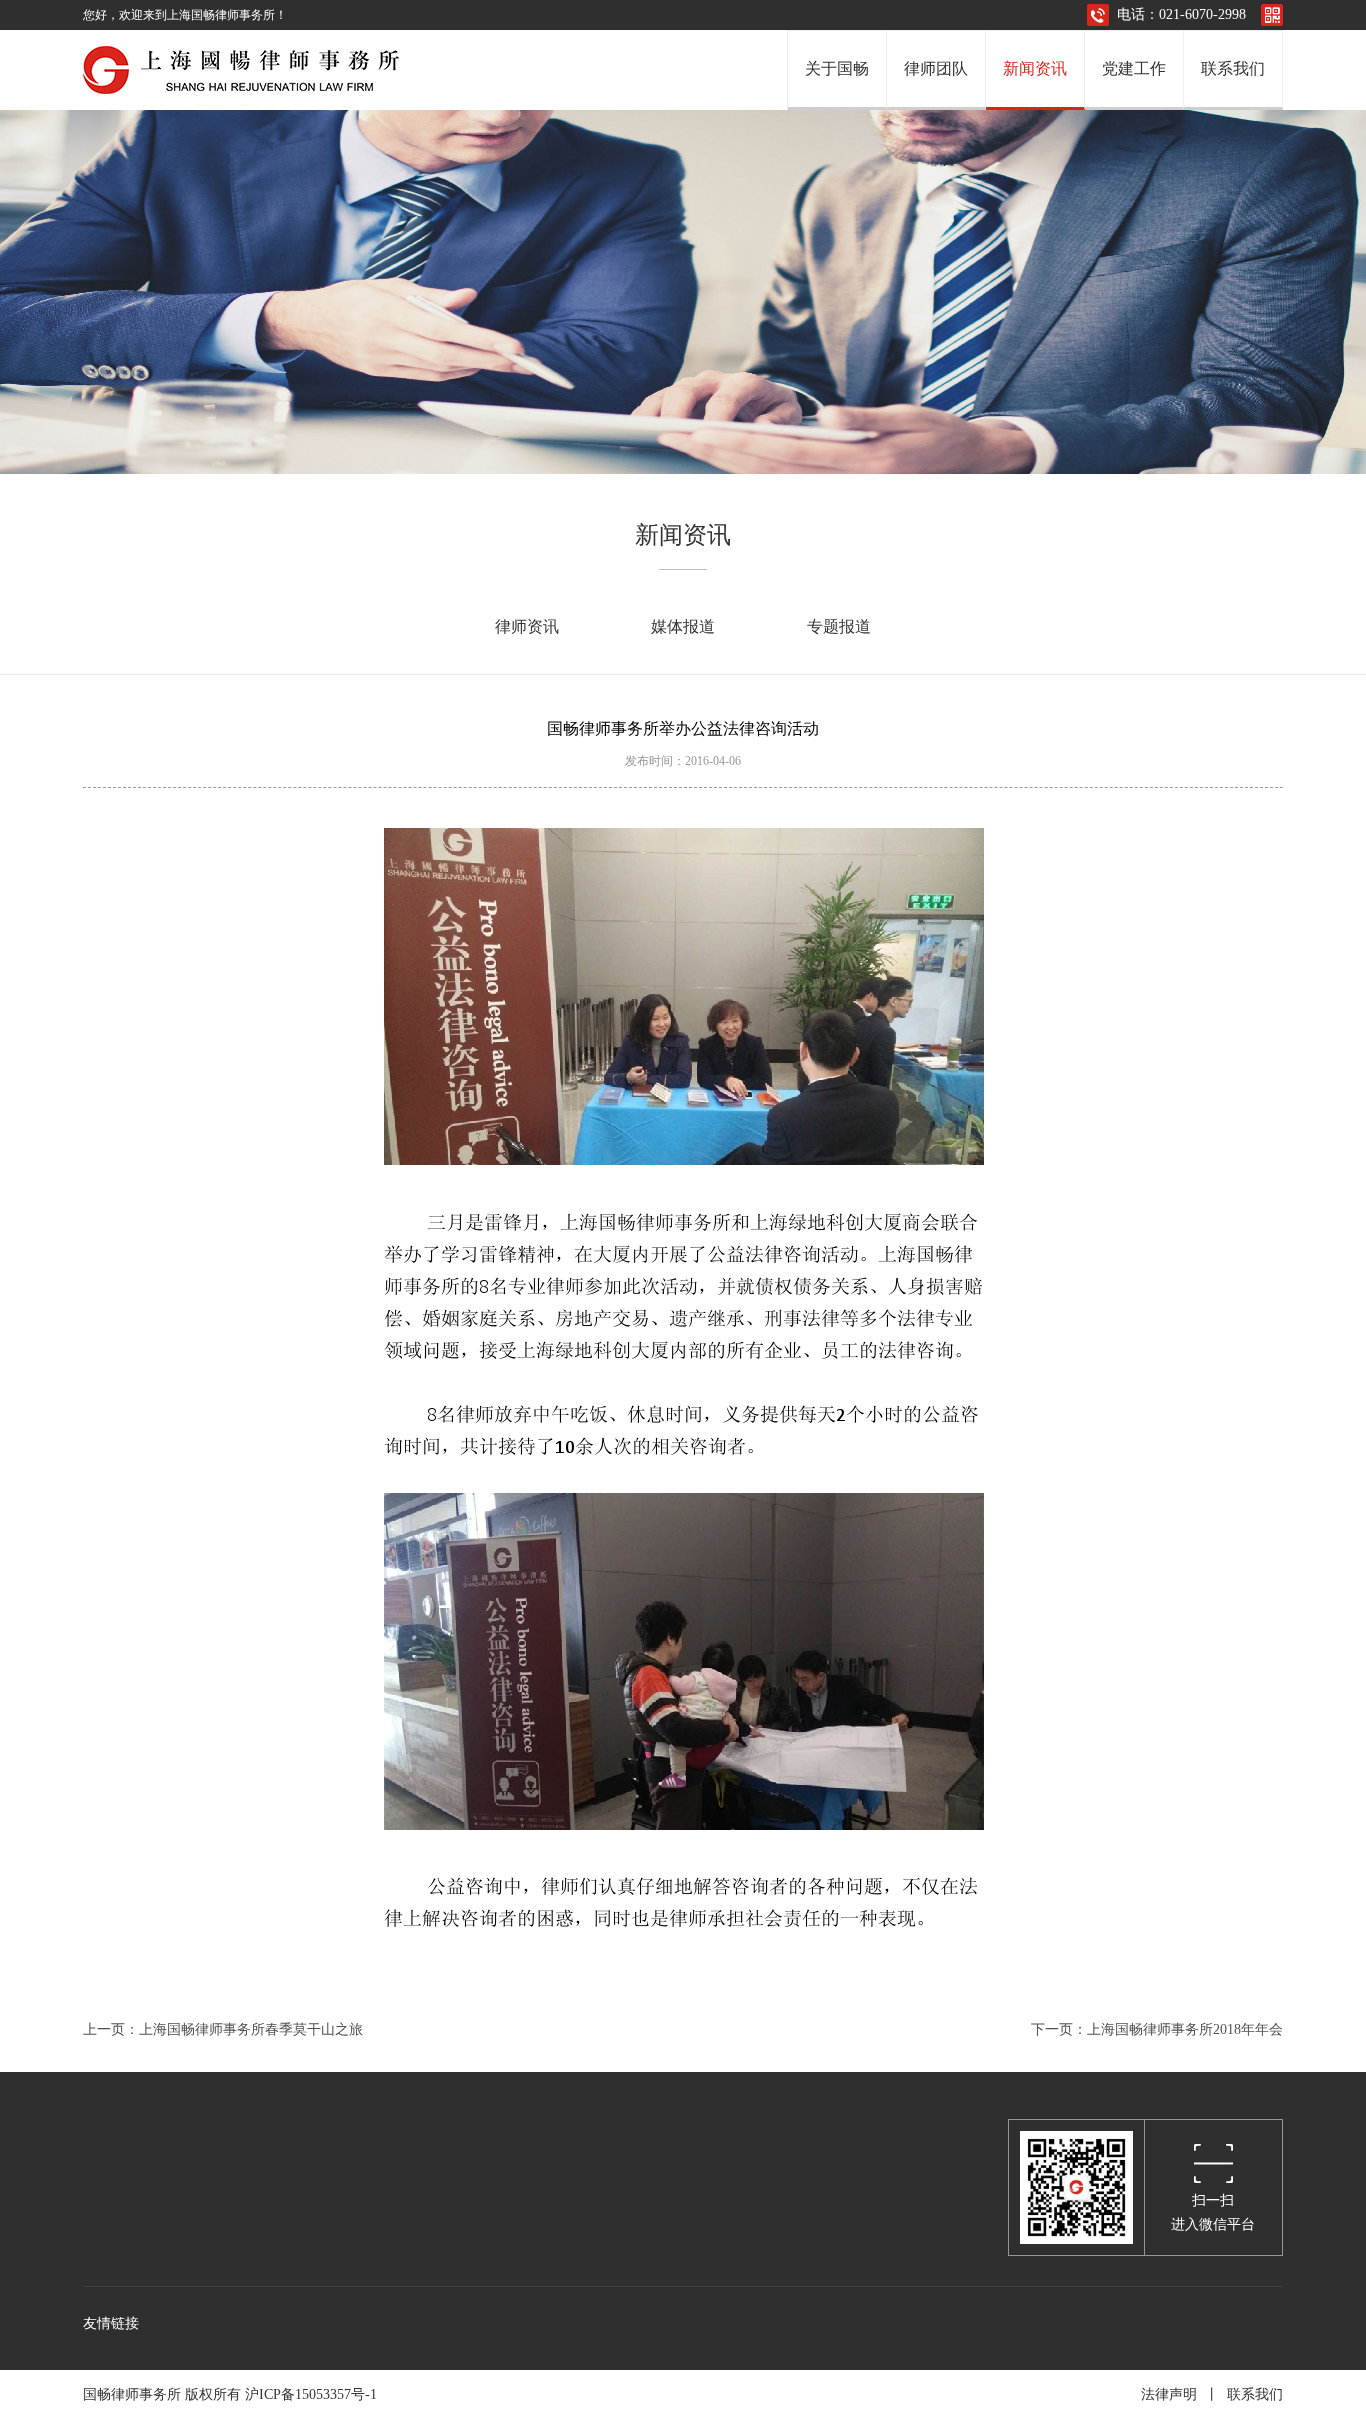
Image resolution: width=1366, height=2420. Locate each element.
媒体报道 (683, 626)
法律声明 (1169, 2394)
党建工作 (1134, 68)
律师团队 (936, 68)
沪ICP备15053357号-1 (315, 2394)
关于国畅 (837, 68)
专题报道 (839, 626)
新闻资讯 (1035, 68)
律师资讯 (527, 626)
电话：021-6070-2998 (1181, 14)
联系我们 (1233, 68)
